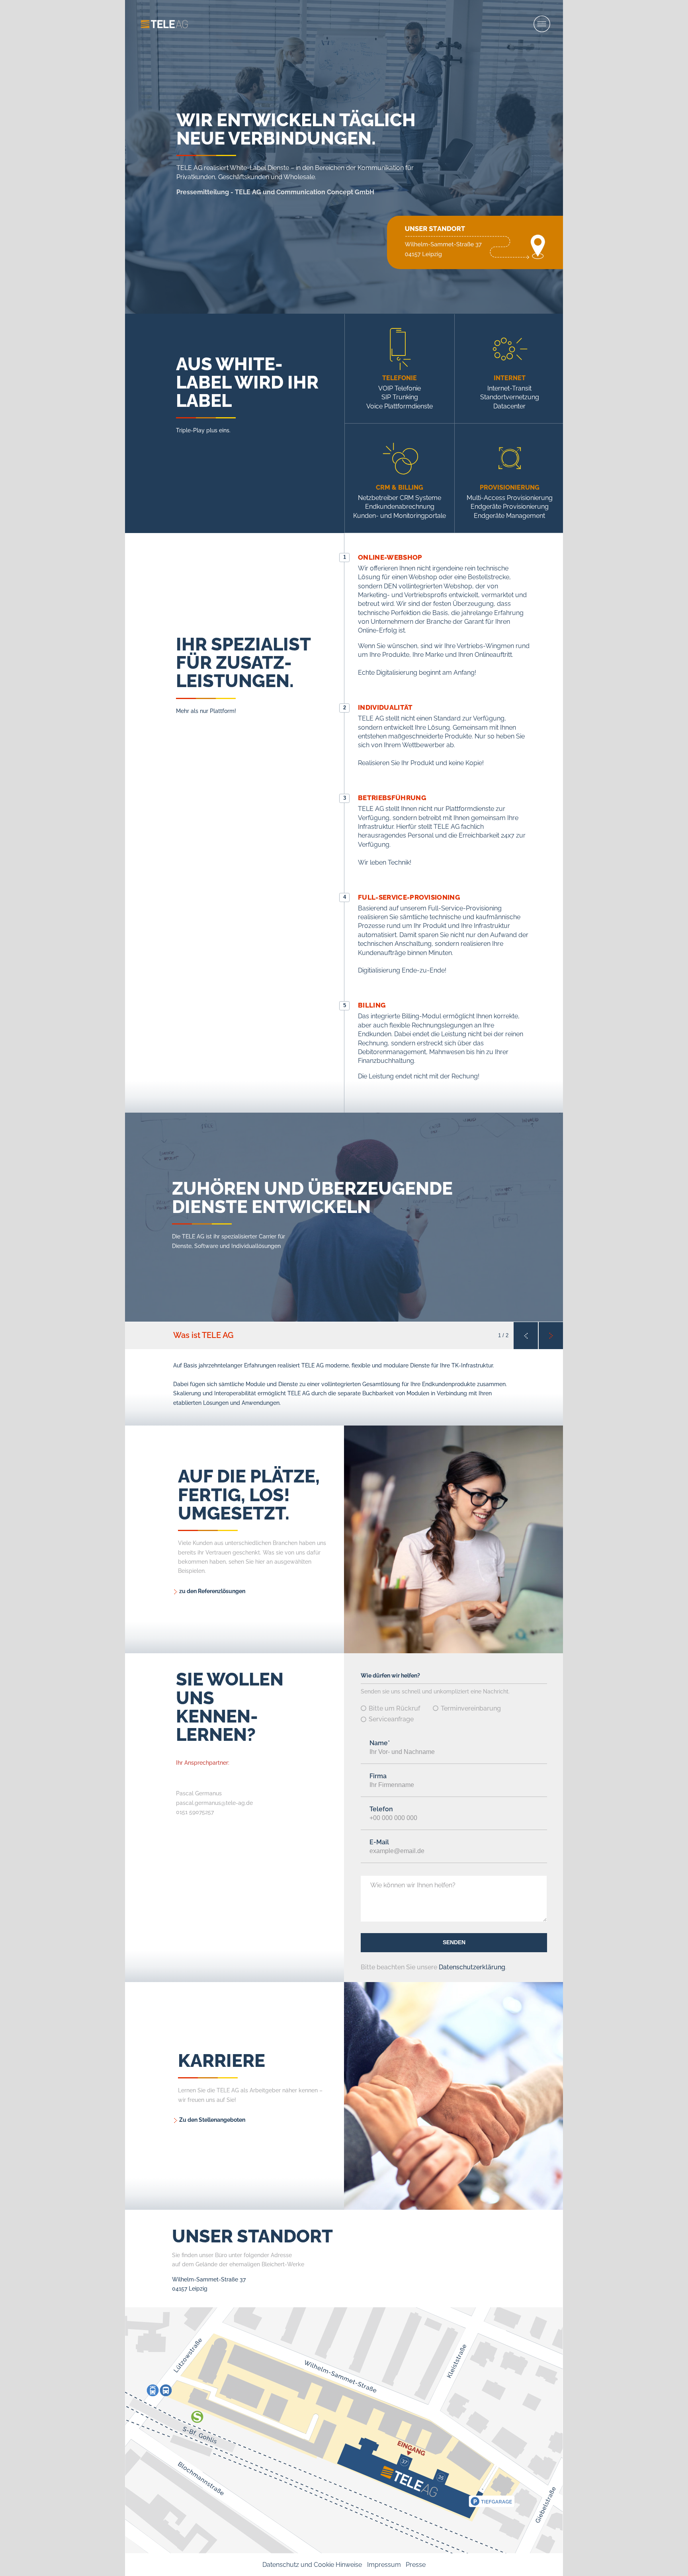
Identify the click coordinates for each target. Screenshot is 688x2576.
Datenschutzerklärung (472, 1967)
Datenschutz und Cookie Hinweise (312, 2565)
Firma (378, 1776)
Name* (380, 1743)
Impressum (384, 2565)
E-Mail (379, 1842)
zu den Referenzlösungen (212, 1591)
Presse (416, 2565)
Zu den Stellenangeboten (212, 2120)
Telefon (381, 1809)
